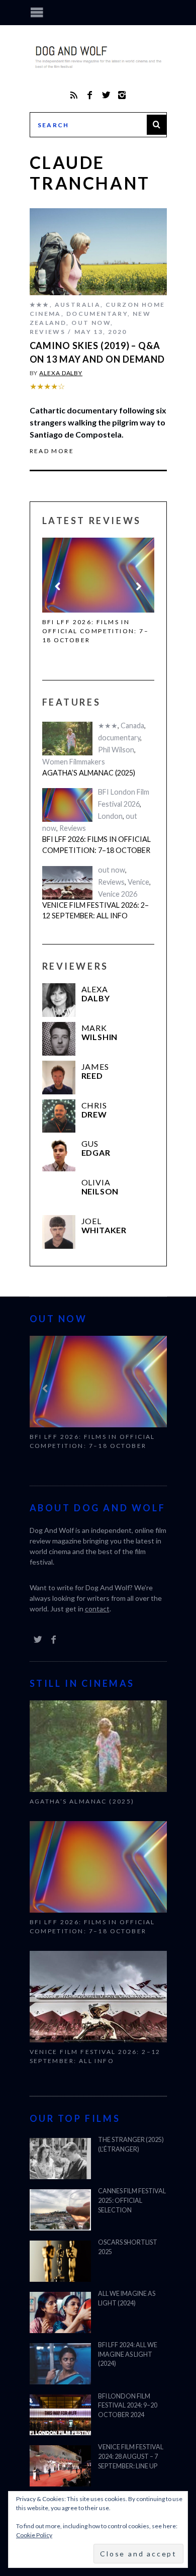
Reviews (48, 332)
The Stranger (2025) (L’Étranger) (131, 2144)
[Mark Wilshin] (59, 1039)
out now (91, 323)
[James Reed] (59, 1078)
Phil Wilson (116, 750)
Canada (132, 725)
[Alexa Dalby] (59, 1000)
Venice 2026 (118, 894)
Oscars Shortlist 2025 (128, 2247)
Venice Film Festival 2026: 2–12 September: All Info (95, 911)
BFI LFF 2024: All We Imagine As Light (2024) (128, 2354)
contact (97, 1609)
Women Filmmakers (74, 762)
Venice (138, 882)
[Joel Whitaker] (59, 1232)
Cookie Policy (34, 2535)
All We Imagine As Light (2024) (127, 2298)
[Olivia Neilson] (59, 1193)
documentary (97, 314)
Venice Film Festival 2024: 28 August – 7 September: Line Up (131, 2457)
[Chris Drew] (59, 1116)
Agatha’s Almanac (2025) (89, 773)
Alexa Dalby (61, 373)
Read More (52, 451)
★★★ (40, 305)
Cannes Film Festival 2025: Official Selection (132, 2201)
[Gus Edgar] (59, 1154)
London (110, 816)
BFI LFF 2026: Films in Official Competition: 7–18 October (96, 631)
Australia (78, 305)
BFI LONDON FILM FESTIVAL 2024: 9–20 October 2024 (128, 2406)
